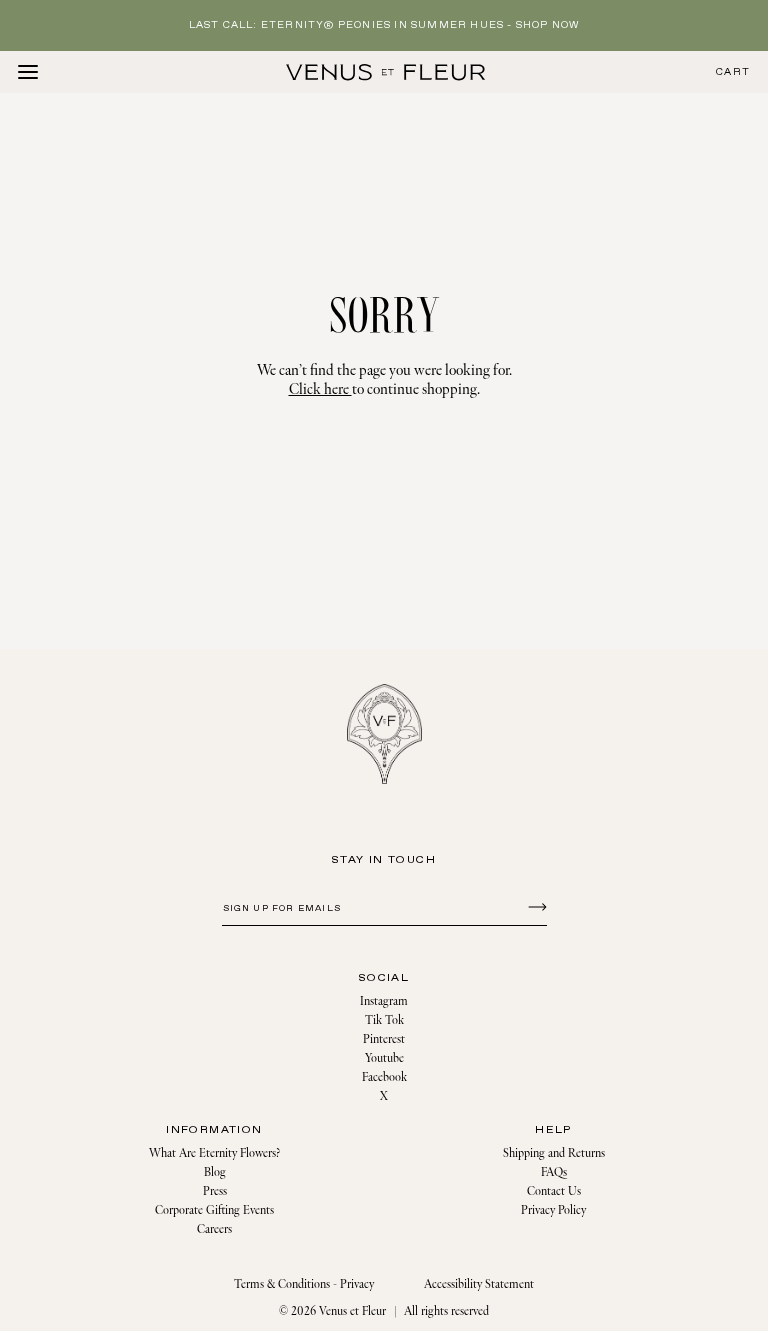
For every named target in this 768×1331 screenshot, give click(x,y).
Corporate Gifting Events (214, 1210)
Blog (215, 1172)
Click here (320, 389)
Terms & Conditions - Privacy (304, 1284)
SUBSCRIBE (534, 906)
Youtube (384, 1058)
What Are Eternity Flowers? (214, 1153)
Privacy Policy (553, 1210)
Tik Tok (384, 1020)
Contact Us (554, 1191)
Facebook (384, 1077)
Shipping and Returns (554, 1153)
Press (215, 1191)
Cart (733, 72)
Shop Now (548, 25)
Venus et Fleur (352, 1311)
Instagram (384, 1001)
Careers (214, 1229)
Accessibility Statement (479, 1284)
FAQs (554, 1172)
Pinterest (384, 1039)
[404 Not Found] (386, 72)
